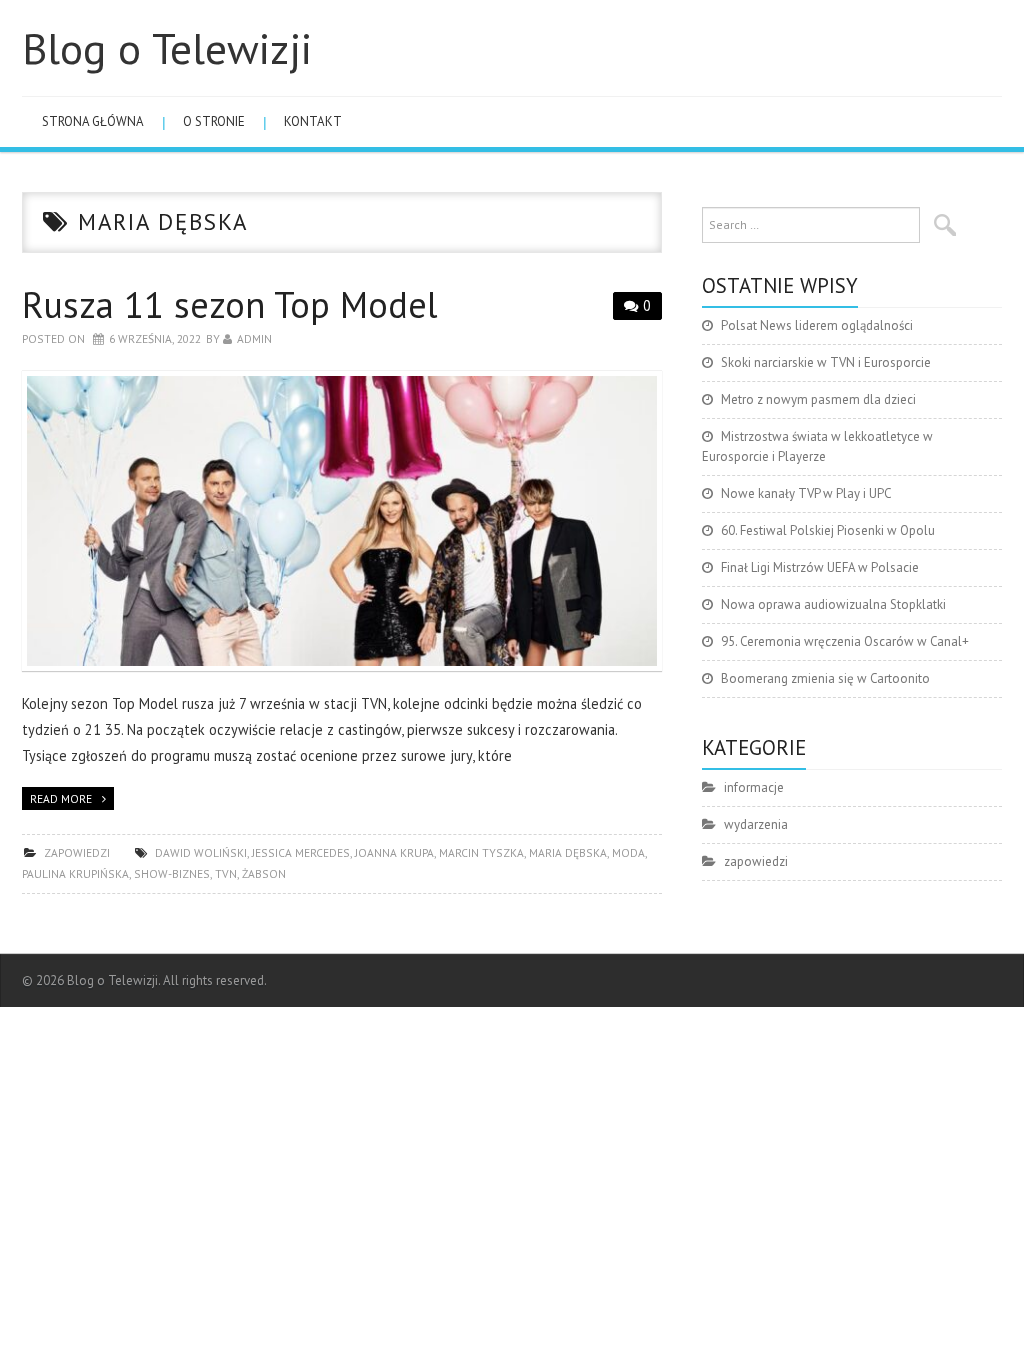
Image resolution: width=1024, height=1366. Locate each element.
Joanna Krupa (394, 852)
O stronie (214, 121)
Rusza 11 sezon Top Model (230, 304)
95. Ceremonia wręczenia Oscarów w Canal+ (845, 641)
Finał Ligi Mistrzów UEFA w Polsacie (820, 567)
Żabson (264, 873)
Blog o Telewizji (167, 48)
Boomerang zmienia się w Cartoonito (825, 678)
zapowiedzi (77, 852)
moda (628, 852)
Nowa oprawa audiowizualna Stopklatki (833, 604)
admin (254, 338)
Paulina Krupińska (75, 873)
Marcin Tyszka (481, 852)
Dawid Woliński (201, 852)
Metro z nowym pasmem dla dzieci (818, 399)
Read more (61, 798)
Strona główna (93, 121)
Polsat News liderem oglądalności (817, 325)
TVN (226, 873)
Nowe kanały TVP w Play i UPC (806, 493)
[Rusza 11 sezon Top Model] (342, 521)
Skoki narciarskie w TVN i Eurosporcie (826, 362)
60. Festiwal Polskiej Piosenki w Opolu (828, 530)
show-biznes (172, 873)
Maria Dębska (568, 852)
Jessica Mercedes (301, 852)
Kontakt (313, 121)
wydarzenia (756, 824)
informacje (754, 787)
